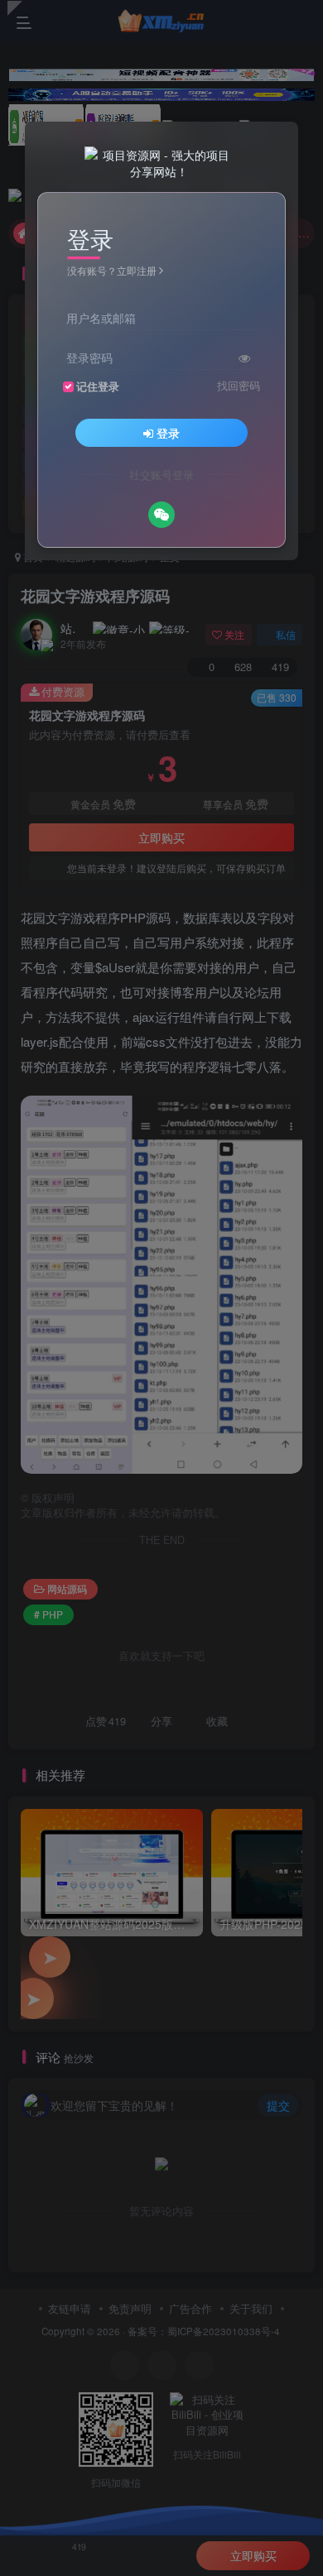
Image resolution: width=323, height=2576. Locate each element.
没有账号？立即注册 (112, 270)
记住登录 (98, 386)
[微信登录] (161, 515)
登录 (168, 433)
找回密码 (239, 386)
